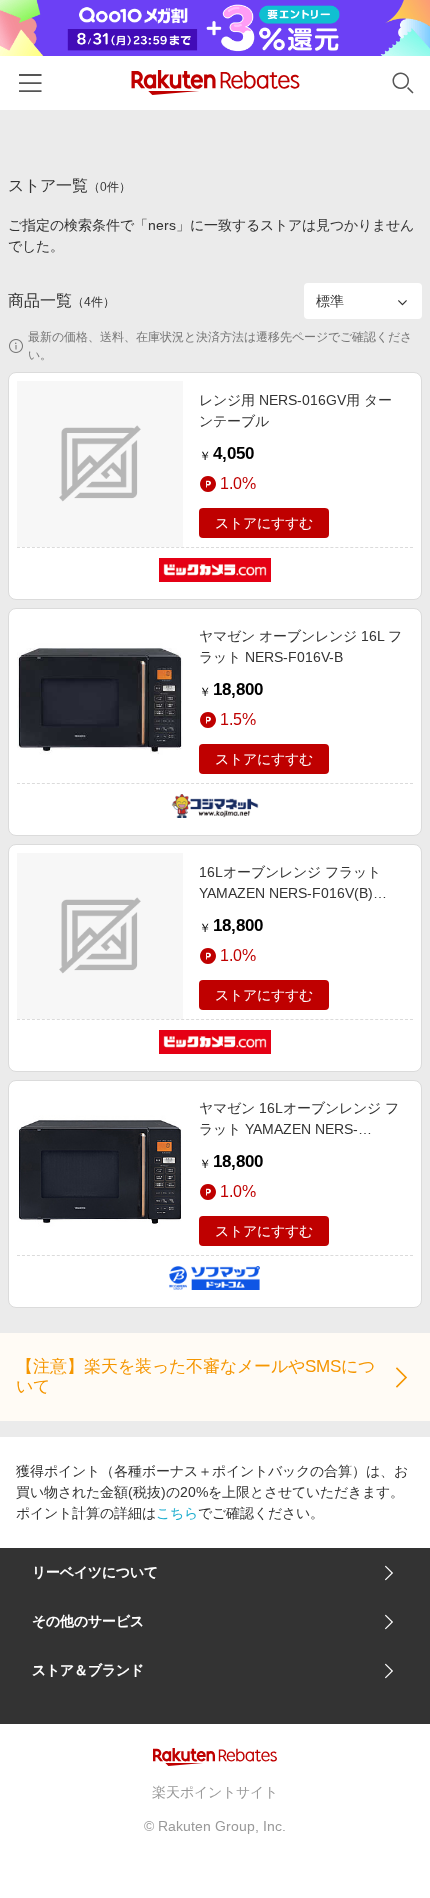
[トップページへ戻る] (215, 82)
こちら (177, 1513)
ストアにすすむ (264, 523)
